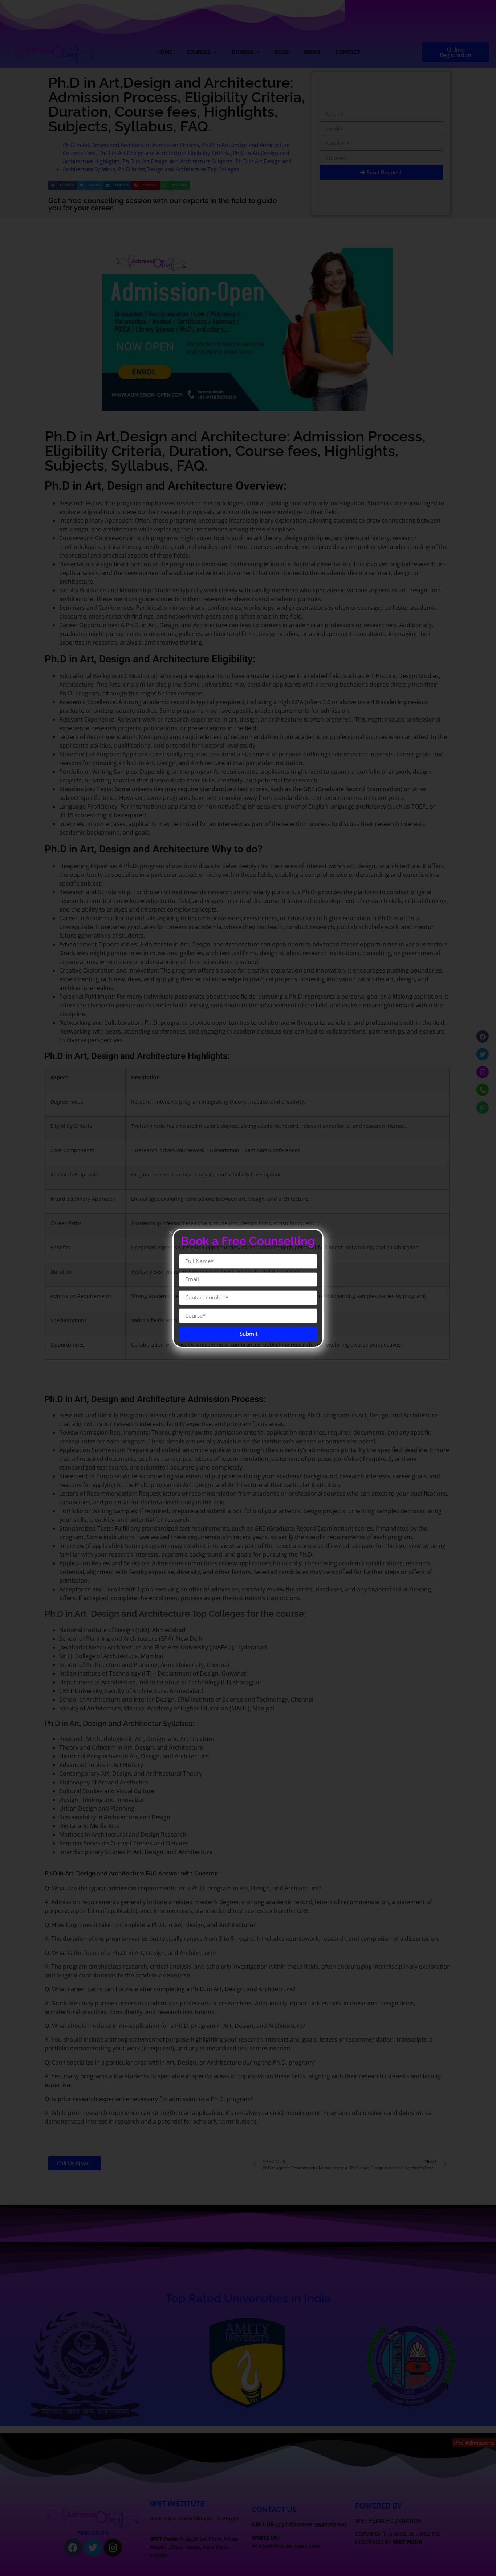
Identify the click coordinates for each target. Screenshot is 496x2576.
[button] (171, 1232)
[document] (248, 1288)
